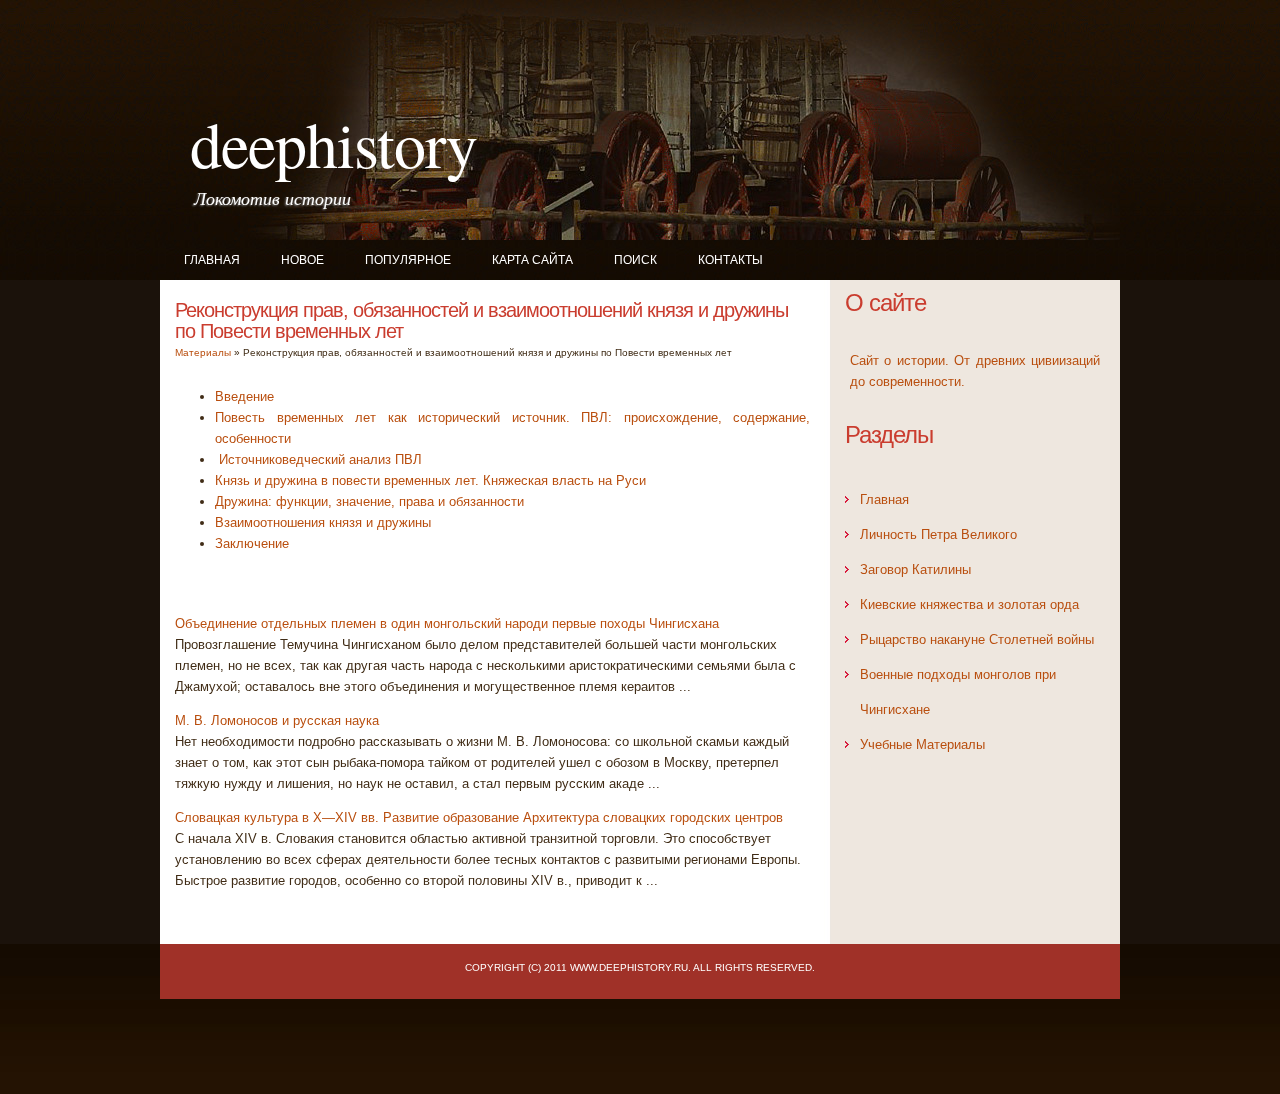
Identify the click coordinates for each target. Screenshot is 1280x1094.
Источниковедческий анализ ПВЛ (318, 459)
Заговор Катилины (915, 569)
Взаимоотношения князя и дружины (323, 522)
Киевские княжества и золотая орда (969, 604)
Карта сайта (532, 260)
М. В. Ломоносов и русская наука (277, 720)
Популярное (408, 260)
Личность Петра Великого (938, 534)
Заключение (252, 543)
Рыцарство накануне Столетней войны (977, 639)
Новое (302, 260)
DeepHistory (333, 143)
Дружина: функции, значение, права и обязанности (369, 501)
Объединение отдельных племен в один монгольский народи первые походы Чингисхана (447, 623)
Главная (212, 260)
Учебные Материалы (922, 744)
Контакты (730, 260)
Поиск (635, 260)
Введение (244, 396)
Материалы (203, 352)
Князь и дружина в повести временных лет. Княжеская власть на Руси (430, 480)
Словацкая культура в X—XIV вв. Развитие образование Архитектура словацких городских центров (479, 817)
